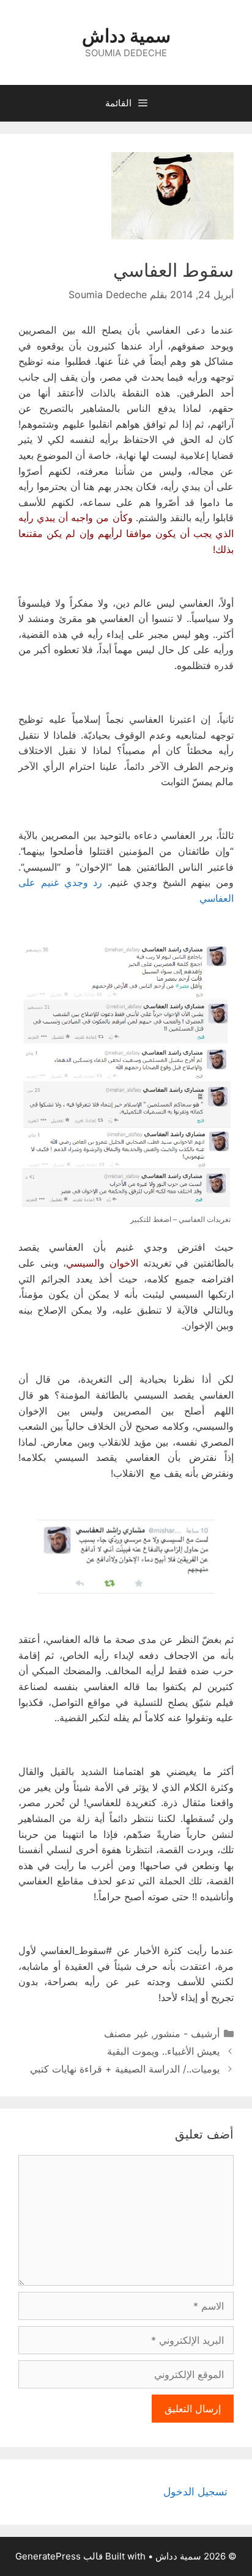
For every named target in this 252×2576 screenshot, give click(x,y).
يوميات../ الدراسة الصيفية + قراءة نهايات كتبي (125, 2069)
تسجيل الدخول (195, 2492)
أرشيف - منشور (187, 2033)
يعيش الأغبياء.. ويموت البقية (163, 2051)
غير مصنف (126, 2033)
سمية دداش (126, 35)
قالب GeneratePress (59, 2556)
